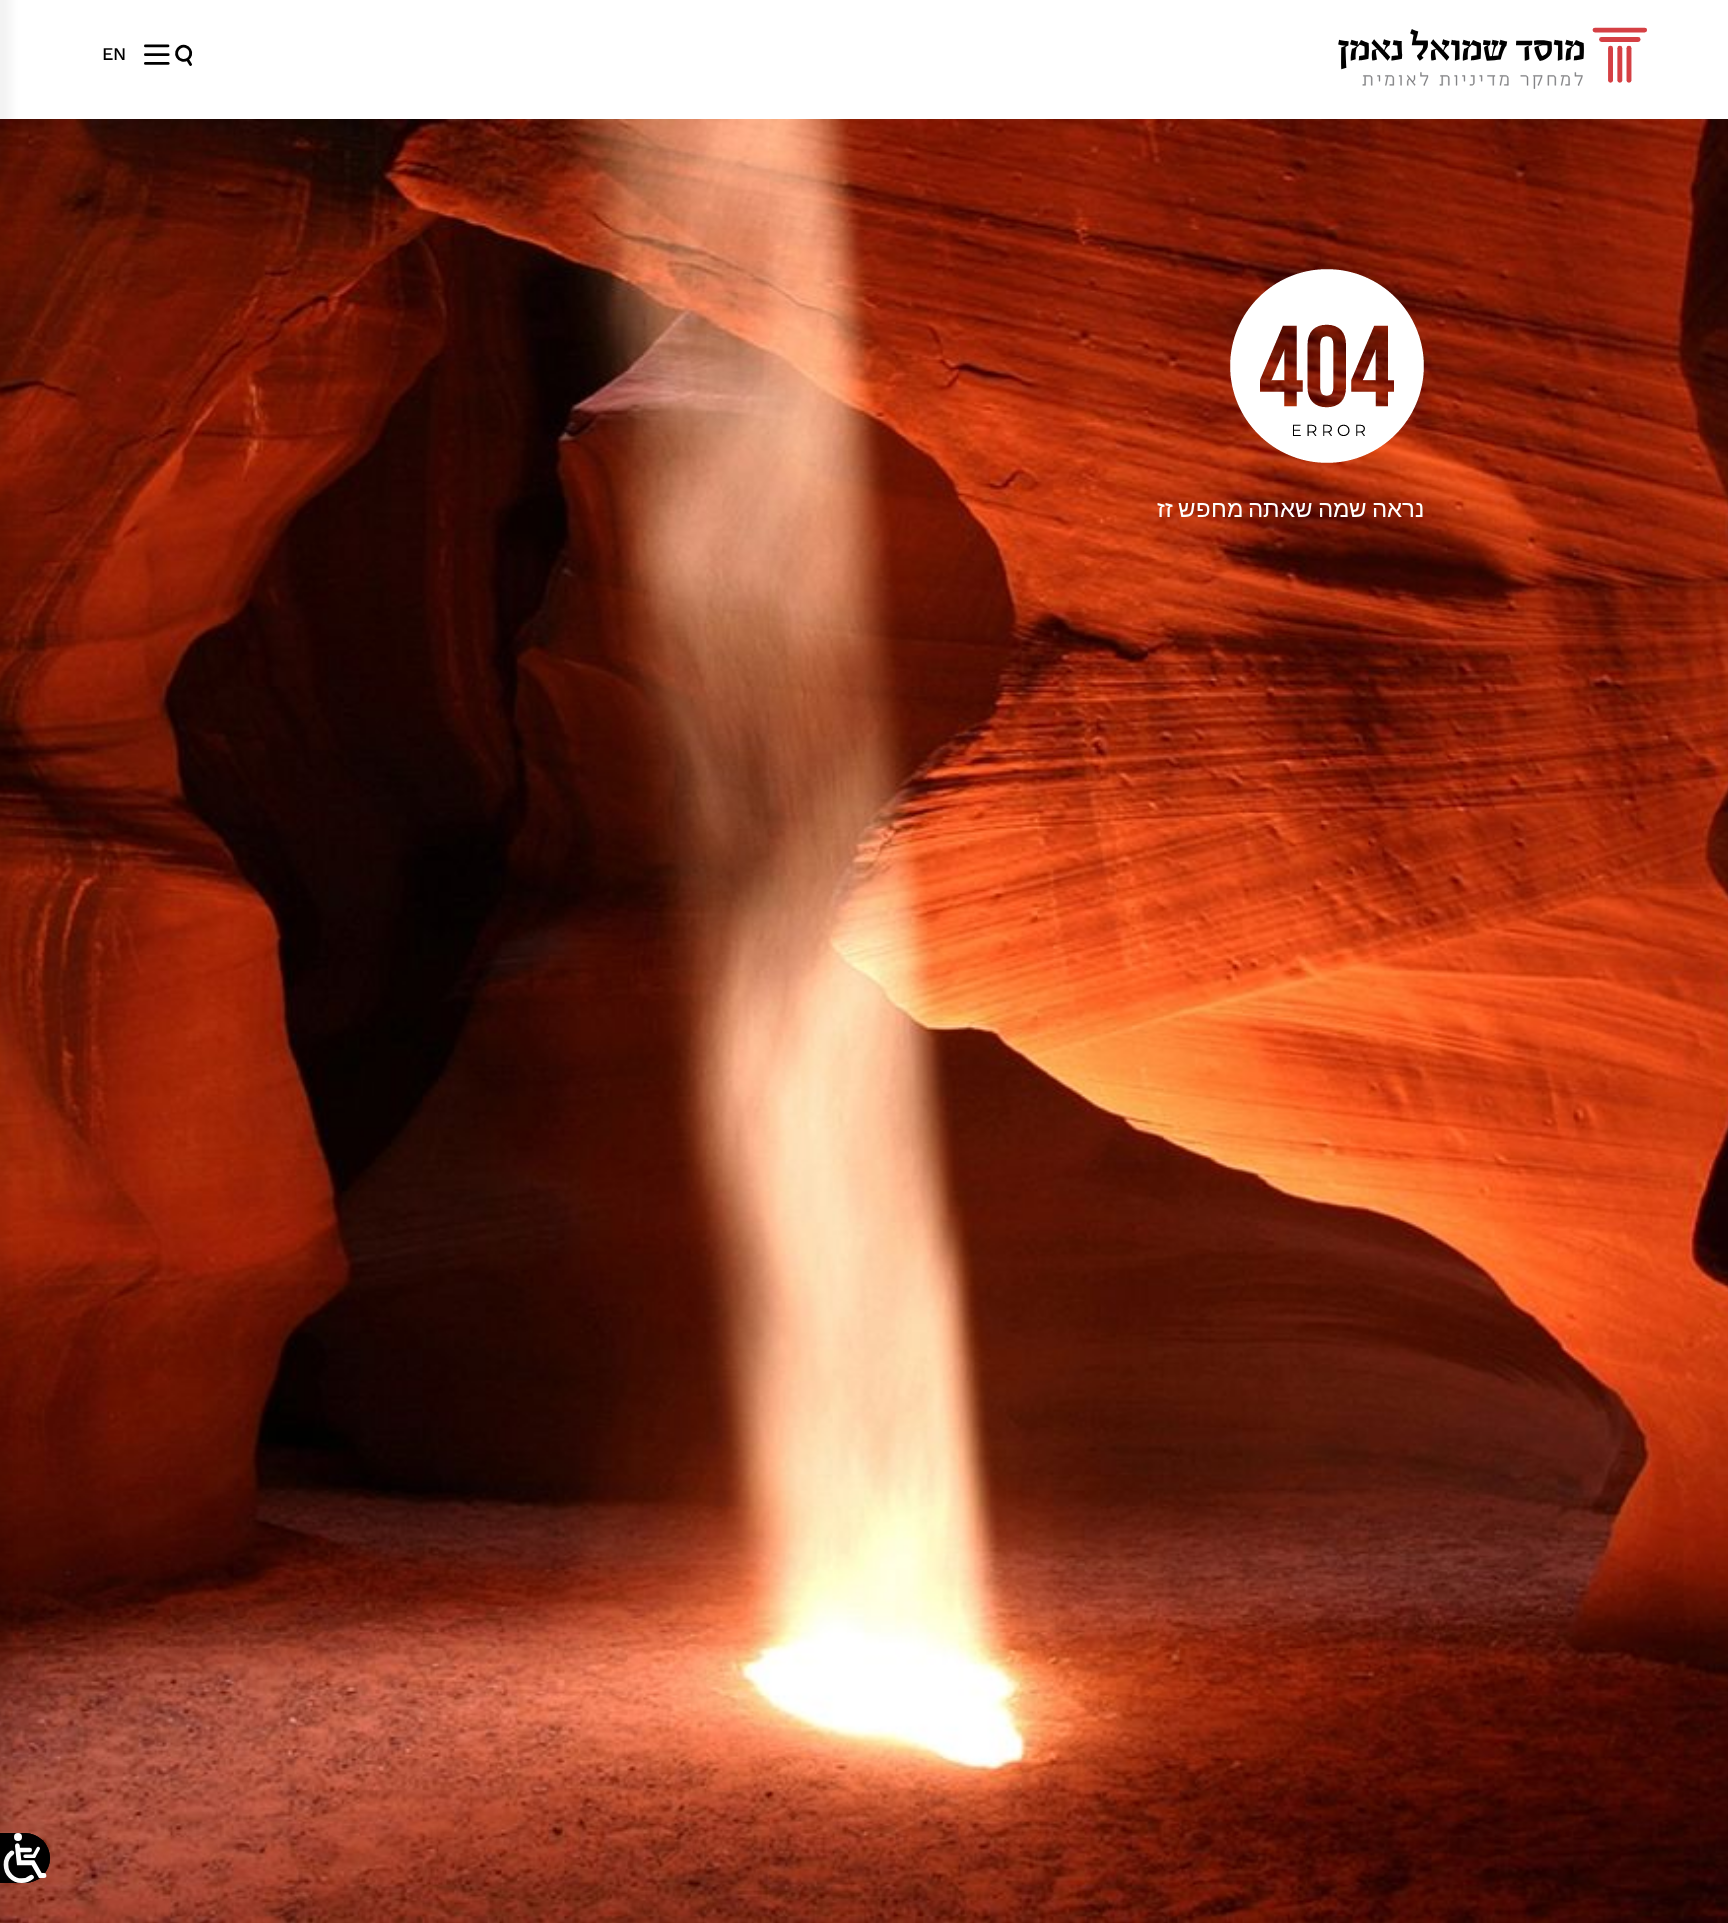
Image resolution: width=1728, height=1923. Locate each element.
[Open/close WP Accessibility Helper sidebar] (25, 1858)
